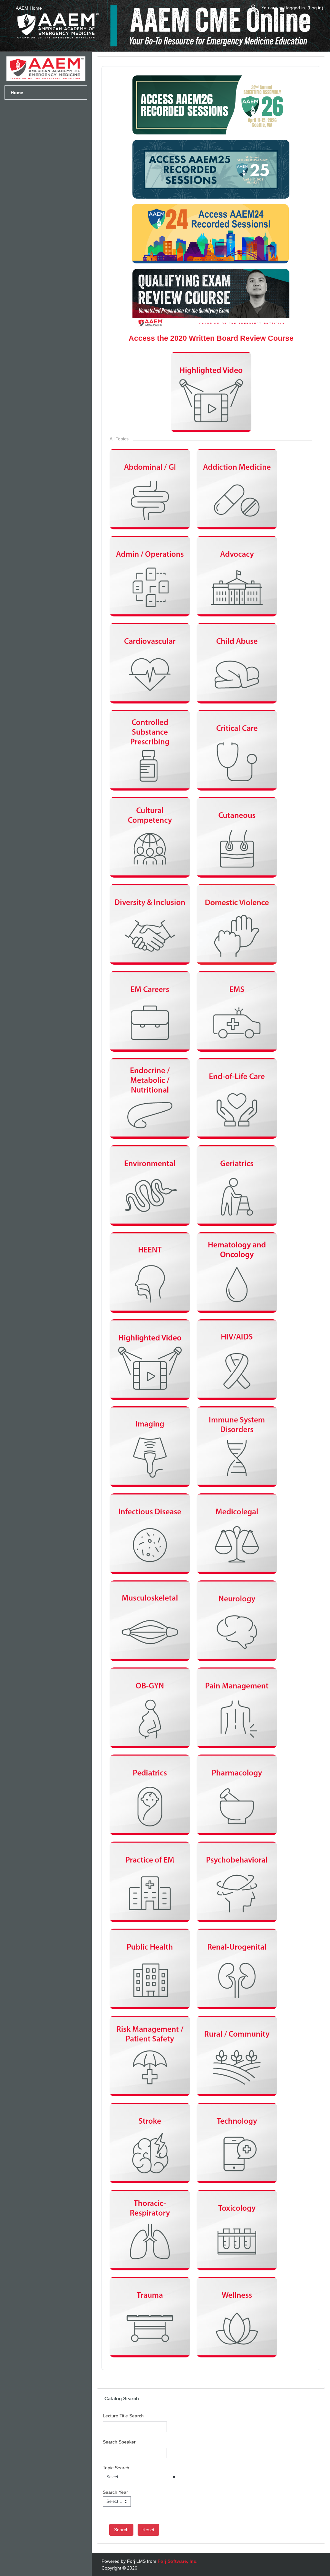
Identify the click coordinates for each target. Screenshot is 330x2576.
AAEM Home (29, 8)
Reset (148, 2530)
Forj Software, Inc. (178, 2561)
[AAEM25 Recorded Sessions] (211, 196)
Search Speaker (119, 2442)
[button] (254, 8)
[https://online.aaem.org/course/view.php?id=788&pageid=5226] (211, 326)
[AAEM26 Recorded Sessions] (211, 132)
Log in (315, 8)
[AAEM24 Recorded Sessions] (210, 261)
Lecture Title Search (123, 2416)
